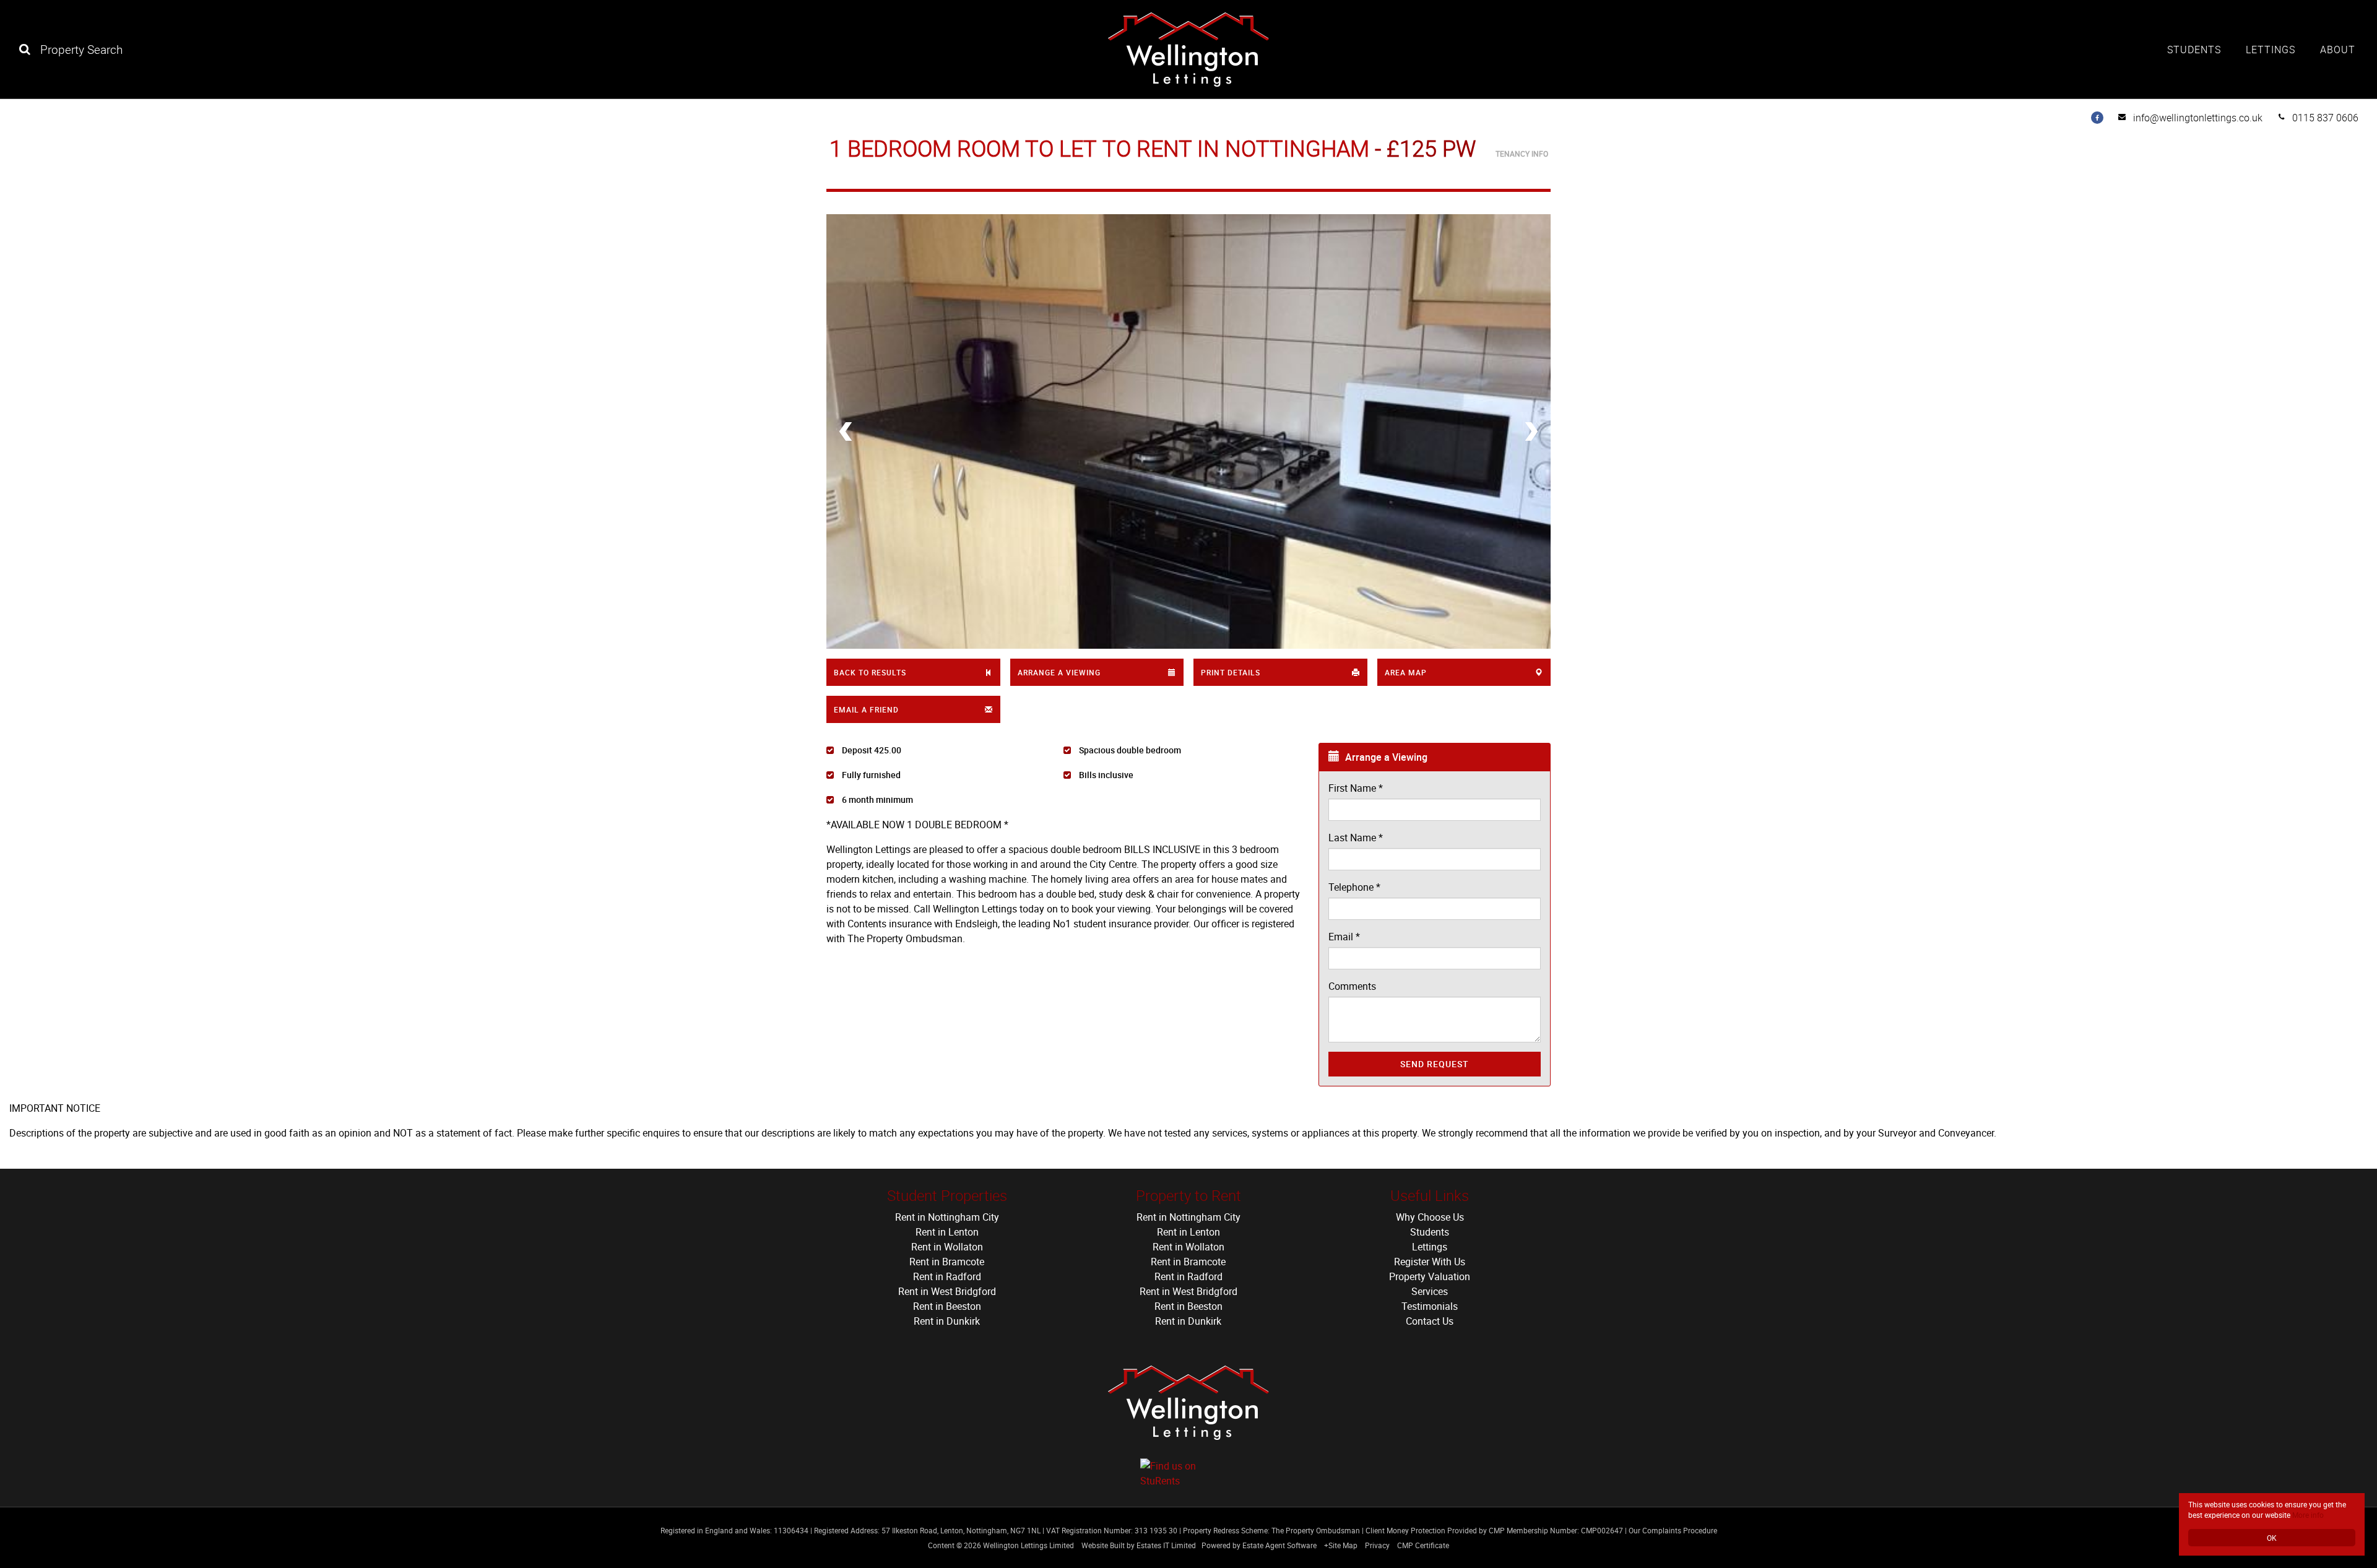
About (2338, 50)
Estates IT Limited (1166, 1545)
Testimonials (1430, 1306)
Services (1430, 1291)
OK (2272, 1538)
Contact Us (1430, 1321)
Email (1344, 937)
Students (2194, 50)
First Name (1356, 788)
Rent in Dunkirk (947, 1321)
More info (2308, 1515)
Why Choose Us (1430, 1217)
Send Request (1435, 1064)
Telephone (1354, 887)
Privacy (1377, 1545)
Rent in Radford (947, 1276)
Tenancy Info (1522, 154)
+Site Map (1341, 1545)
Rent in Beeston (947, 1306)
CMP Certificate (1423, 1545)
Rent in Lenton (947, 1232)
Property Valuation (1430, 1276)
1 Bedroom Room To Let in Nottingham (1099, 148)
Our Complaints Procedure (1673, 1530)
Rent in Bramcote (947, 1262)
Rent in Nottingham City (947, 1217)
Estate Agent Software (1279, 1545)
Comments (1352, 986)
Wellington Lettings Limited (1028, 1545)
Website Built (1103, 1545)
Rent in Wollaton (947, 1247)
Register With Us (1430, 1262)
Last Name (1356, 838)
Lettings (2271, 50)
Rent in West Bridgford (947, 1291)
